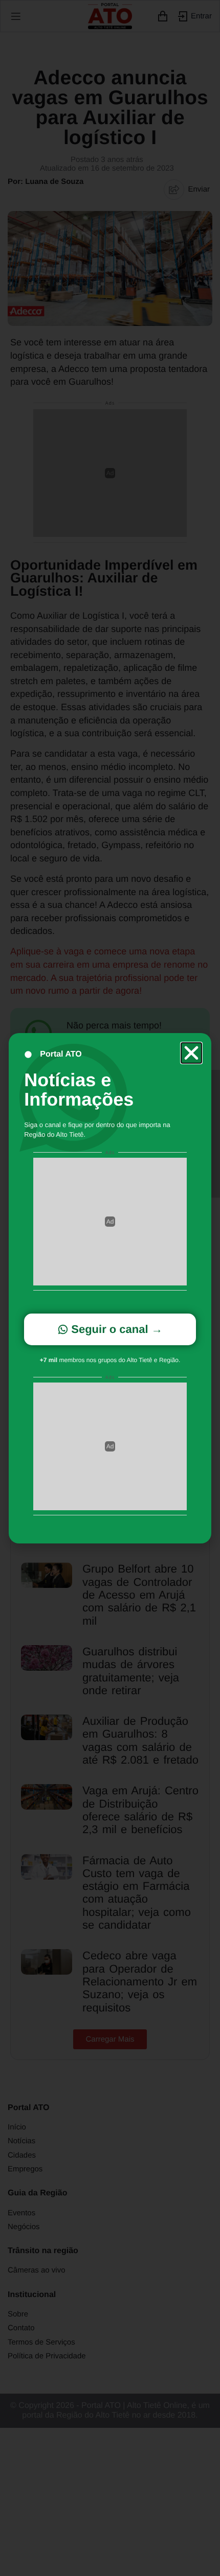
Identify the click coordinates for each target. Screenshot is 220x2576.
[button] (191, 1053)
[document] (110, 1288)
